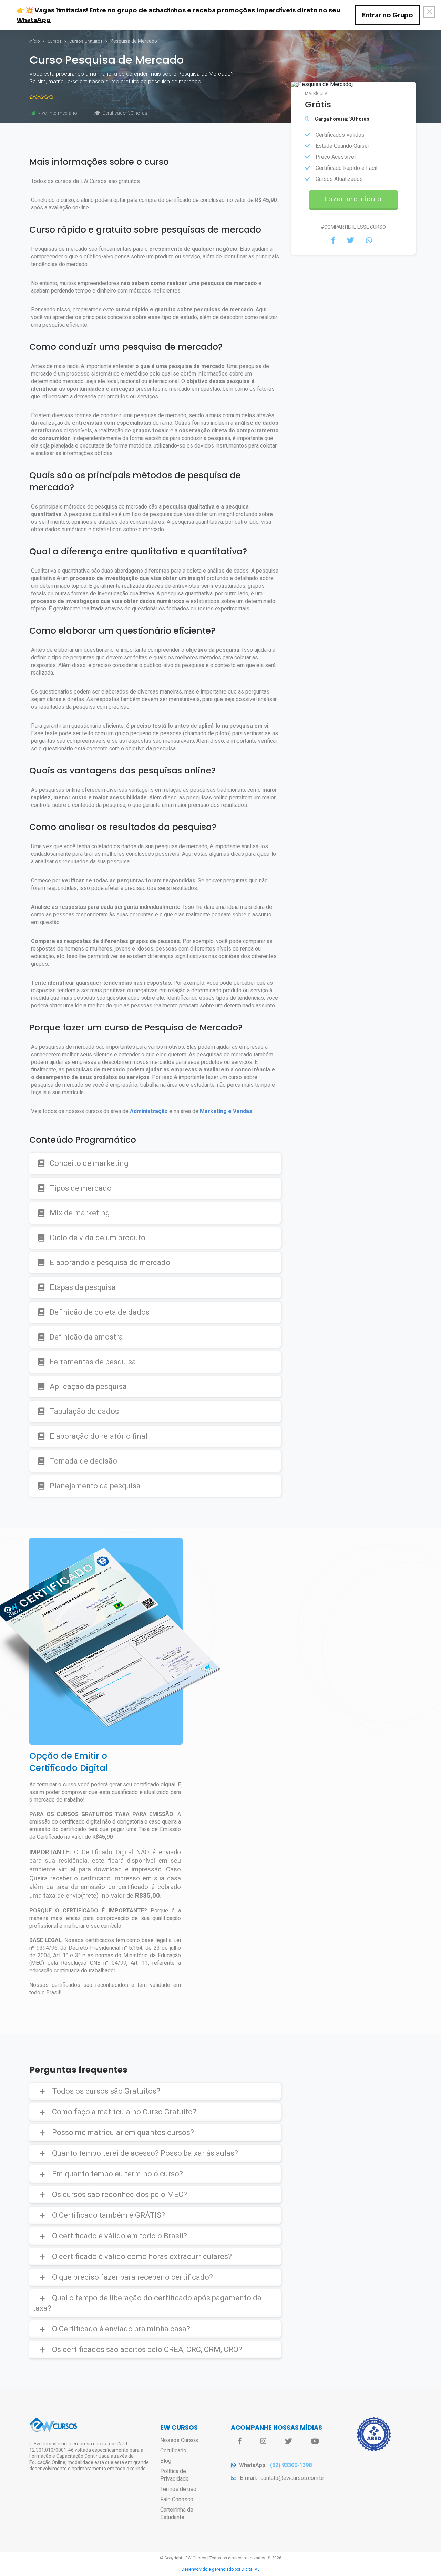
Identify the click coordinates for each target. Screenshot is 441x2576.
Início (35, 41)
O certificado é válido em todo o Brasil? (120, 2236)
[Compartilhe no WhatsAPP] (369, 240)
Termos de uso (178, 2489)
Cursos (55, 41)
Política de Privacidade (175, 2475)
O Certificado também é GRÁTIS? (109, 2215)
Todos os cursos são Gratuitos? (106, 2091)
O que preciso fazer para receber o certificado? (132, 2277)
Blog (166, 2461)
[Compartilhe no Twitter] (351, 240)
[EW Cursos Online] (53, 2431)
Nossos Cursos (179, 2440)
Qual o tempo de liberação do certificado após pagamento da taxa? (147, 2303)
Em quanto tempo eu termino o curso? (117, 2174)
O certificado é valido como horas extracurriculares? (142, 2256)
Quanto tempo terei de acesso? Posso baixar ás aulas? (145, 2153)
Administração (149, 1111)
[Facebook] (240, 2441)
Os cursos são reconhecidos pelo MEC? (120, 2194)
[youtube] (315, 2441)
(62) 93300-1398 (291, 2465)
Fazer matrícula (353, 199)
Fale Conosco (177, 2499)
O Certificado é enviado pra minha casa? (121, 2329)
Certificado (173, 2450)
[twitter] (289, 2441)
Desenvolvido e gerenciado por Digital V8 (221, 2569)
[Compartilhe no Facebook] (333, 240)
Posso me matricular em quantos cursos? (123, 2132)
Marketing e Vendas (226, 1111)
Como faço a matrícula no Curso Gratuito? (124, 2112)
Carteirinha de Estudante (177, 2513)
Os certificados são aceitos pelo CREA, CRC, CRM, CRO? (147, 2349)
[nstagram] (263, 2441)
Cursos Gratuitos (86, 41)
